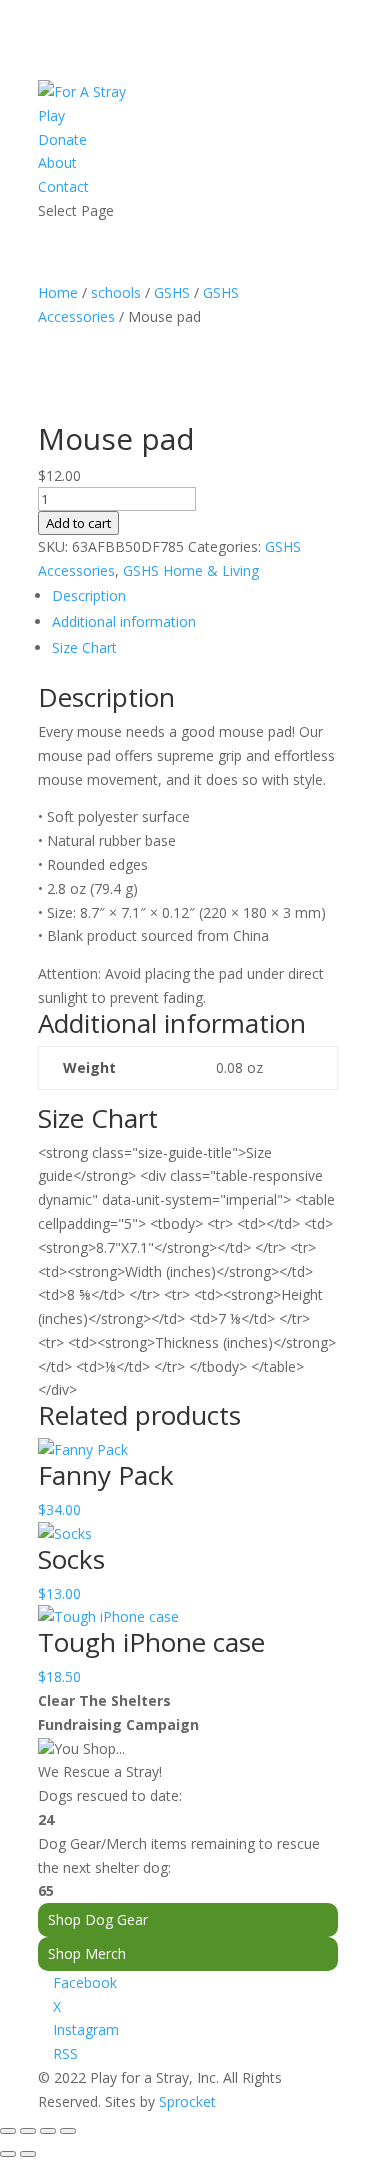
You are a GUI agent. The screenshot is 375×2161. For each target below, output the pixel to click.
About (57, 162)
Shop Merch (87, 1953)
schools (116, 292)
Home (58, 292)
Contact (63, 186)
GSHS (172, 292)
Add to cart (78, 523)
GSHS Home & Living (191, 570)
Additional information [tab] (124, 621)
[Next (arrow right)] (28, 2154)
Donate (62, 139)
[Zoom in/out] (8, 2131)
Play (51, 115)
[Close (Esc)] (68, 2131)
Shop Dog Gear (98, 1919)
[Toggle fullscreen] (28, 2131)
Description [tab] (89, 595)
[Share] (48, 2131)
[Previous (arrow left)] (8, 2154)
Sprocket (187, 2101)
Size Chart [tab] (84, 647)
